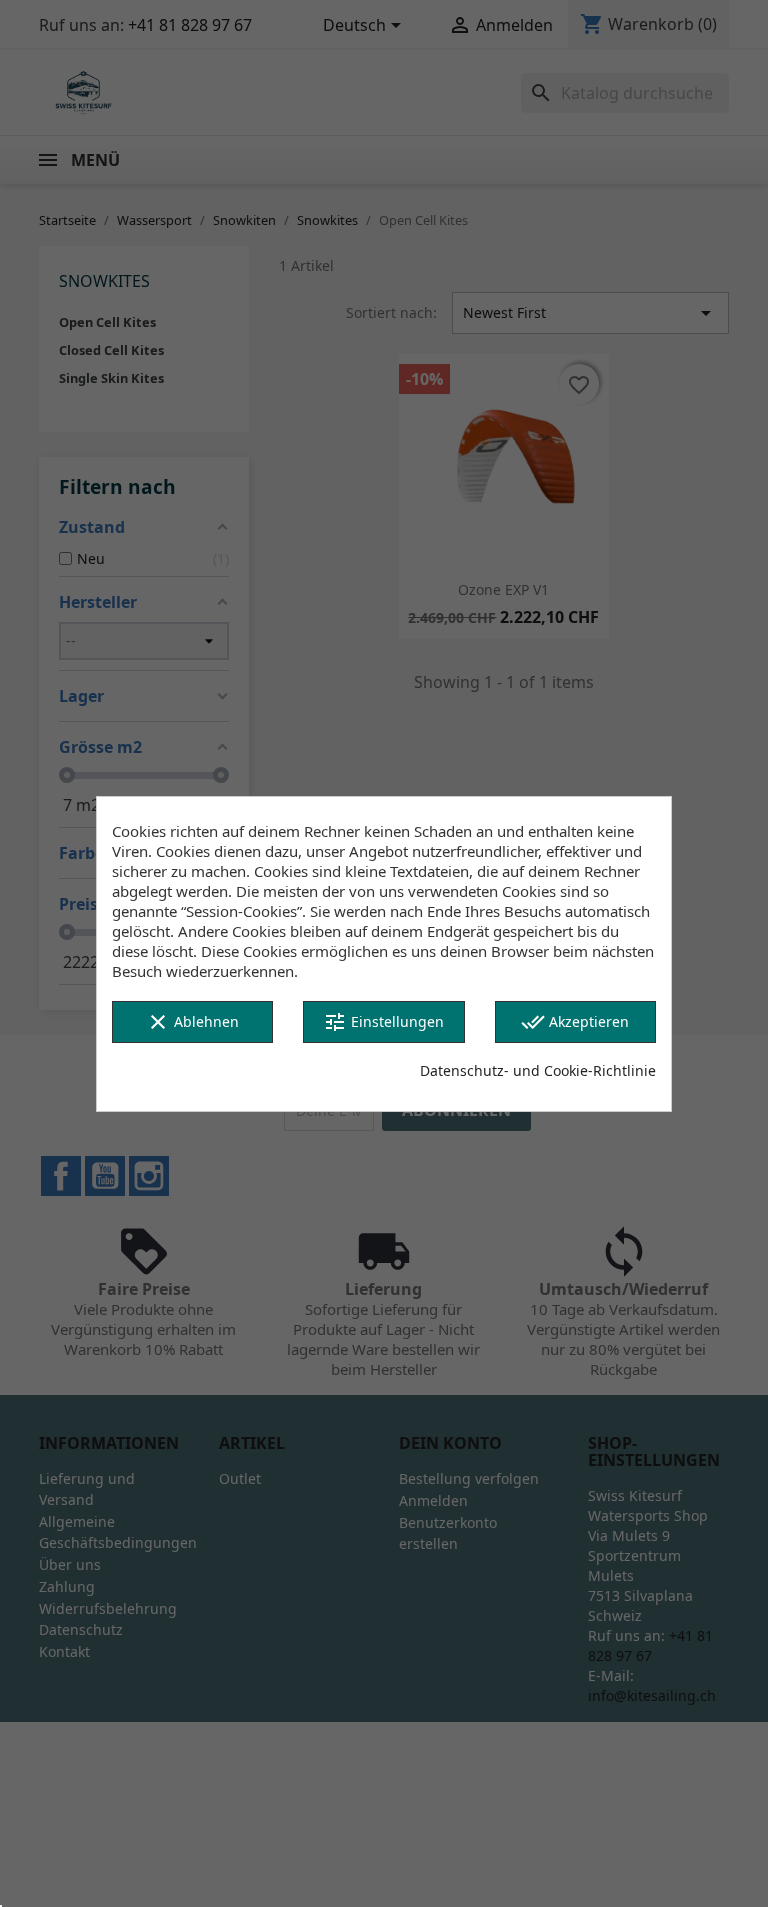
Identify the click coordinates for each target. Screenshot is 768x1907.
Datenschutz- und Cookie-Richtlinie (538, 1070)
